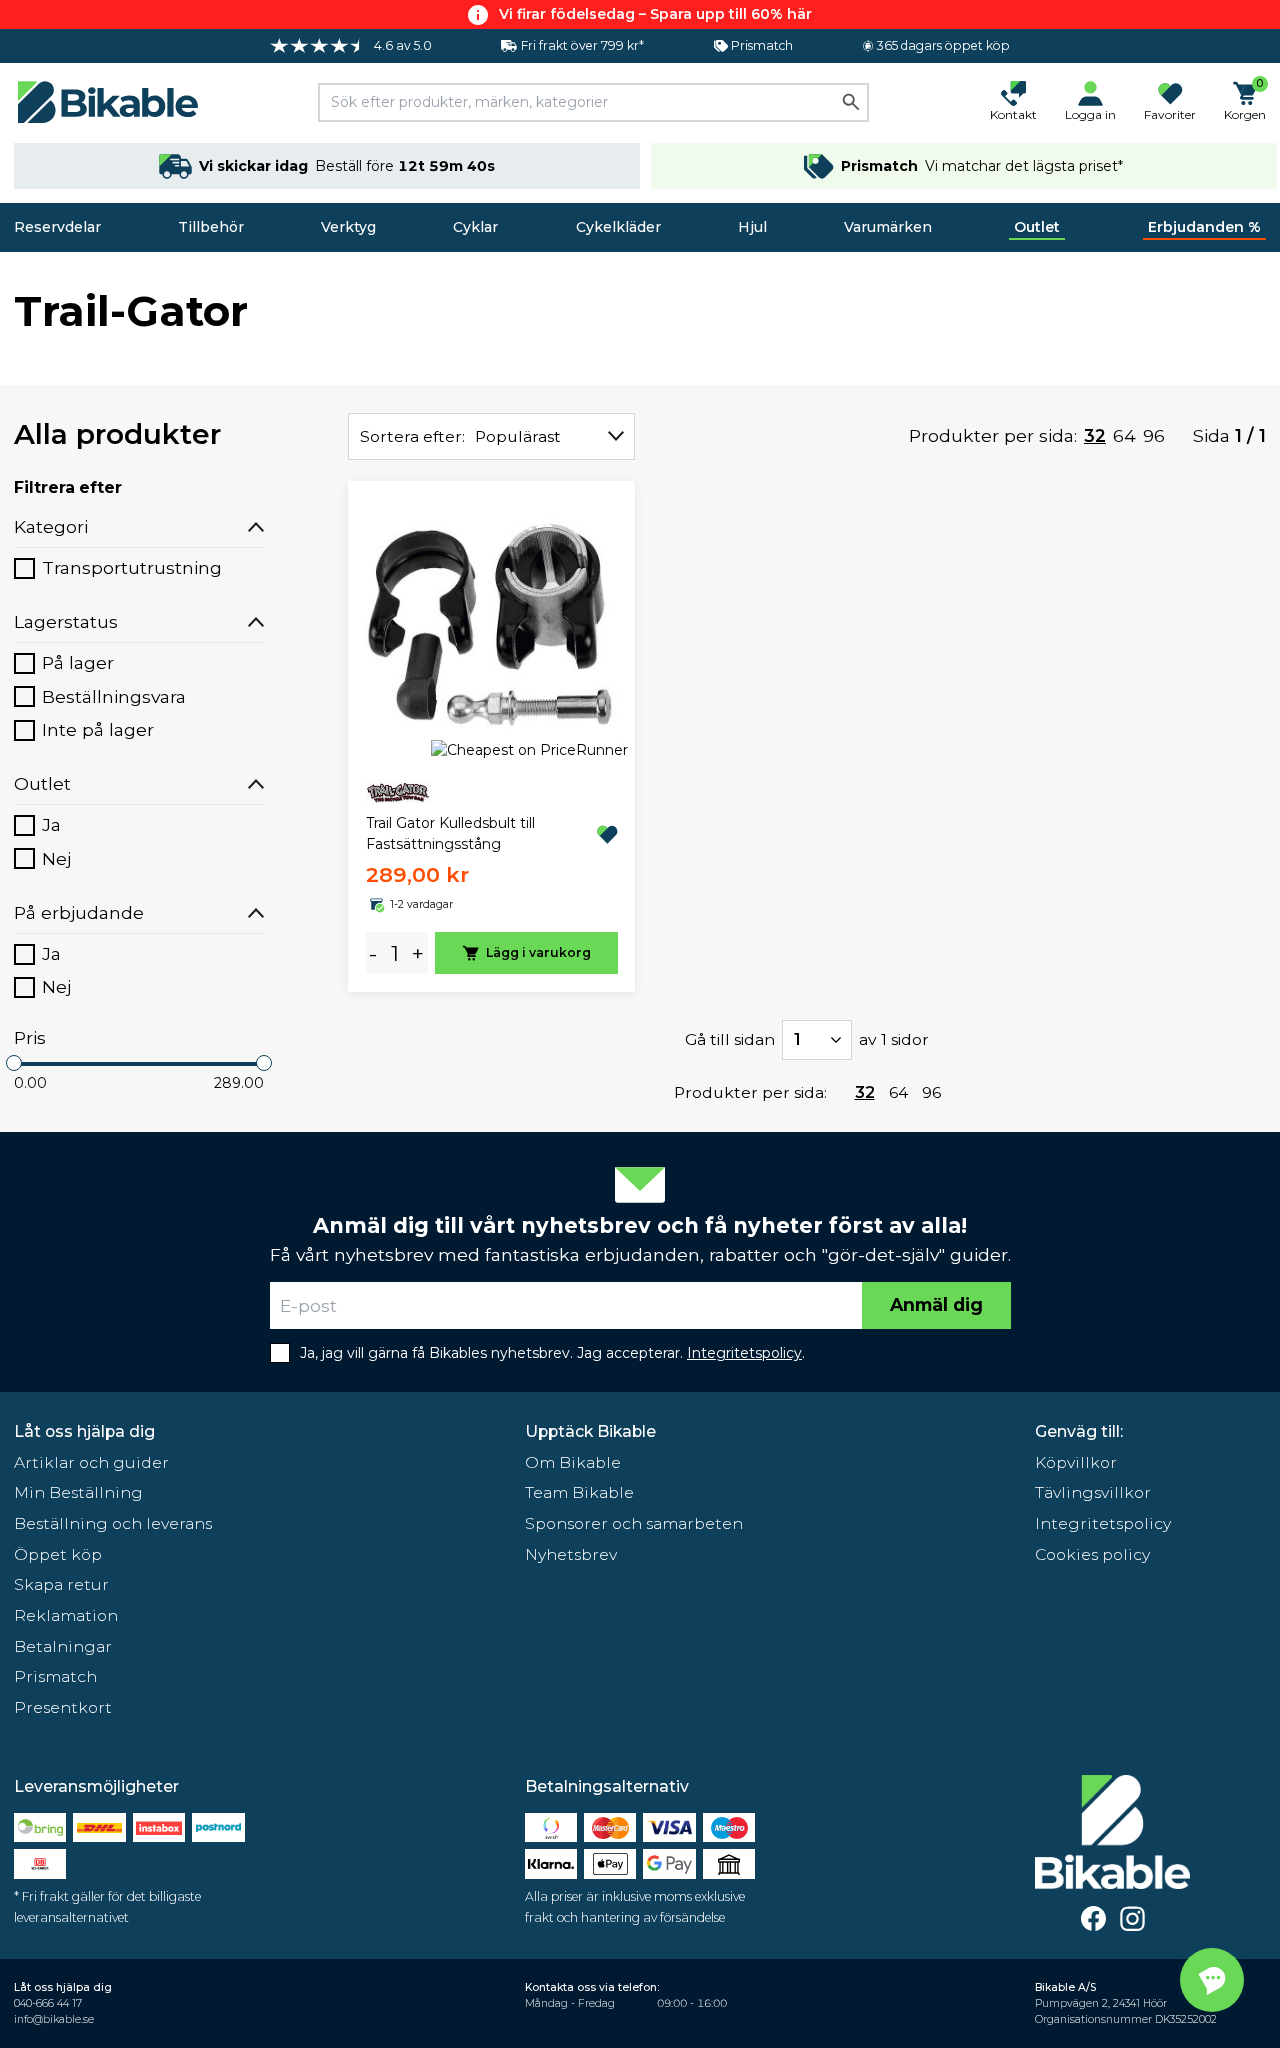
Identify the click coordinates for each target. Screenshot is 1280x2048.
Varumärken (888, 227)
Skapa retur (61, 1584)
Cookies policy (1092, 1554)
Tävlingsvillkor (1093, 1492)
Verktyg (348, 227)
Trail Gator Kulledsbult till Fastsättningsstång (450, 833)
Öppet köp (58, 1554)
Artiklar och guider (91, 1462)
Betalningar (63, 1646)
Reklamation (66, 1615)
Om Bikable (573, 1462)
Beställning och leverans (113, 1523)
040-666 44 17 (48, 2003)
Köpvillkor (1076, 1462)
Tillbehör (211, 227)
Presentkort (63, 1707)
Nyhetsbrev (571, 1554)
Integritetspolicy (1103, 1523)
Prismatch (55, 1676)
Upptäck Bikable (590, 1431)
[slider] (14, 1063)
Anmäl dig (936, 1304)
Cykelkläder (618, 227)
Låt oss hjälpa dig (84, 1431)
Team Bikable (579, 1492)
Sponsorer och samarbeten (634, 1523)
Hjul (752, 227)
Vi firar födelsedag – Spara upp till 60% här (655, 14)
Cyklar (475, 227)
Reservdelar (57, 227)
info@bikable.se (54, 2019)
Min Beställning (78, 1492)
